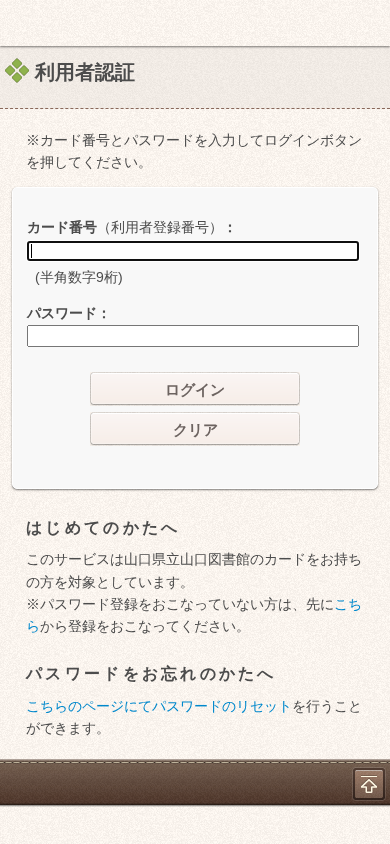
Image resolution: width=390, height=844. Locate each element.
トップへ (369, 784)
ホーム (21, 23)
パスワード (62, 313)
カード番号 (125, 227)
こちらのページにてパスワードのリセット (159, 706)
